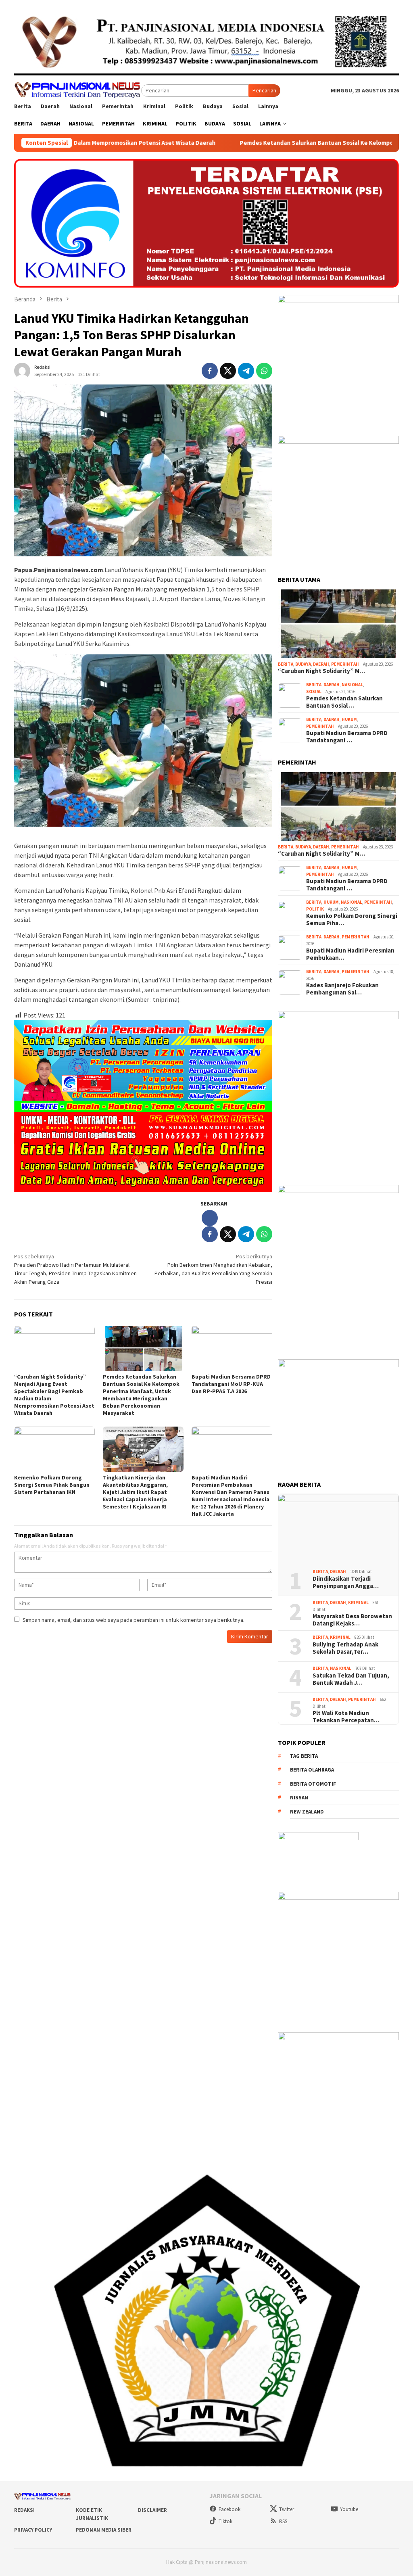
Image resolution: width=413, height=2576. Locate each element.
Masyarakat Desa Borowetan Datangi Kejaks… (352, 1620)
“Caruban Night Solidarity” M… (321, 671)
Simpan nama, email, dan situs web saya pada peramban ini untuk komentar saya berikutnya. (133, 1620)
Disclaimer (152, 2510)
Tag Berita (304, 1756)
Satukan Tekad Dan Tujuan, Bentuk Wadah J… (351, 1679)
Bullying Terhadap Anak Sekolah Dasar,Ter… (345, 1648)
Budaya (303, 664)
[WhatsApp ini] (264, 371)
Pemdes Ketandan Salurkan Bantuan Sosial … (344, 702)
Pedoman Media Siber (104, 2530)
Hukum (349, 719)
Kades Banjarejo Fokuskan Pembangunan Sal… (342, 989)
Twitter (287, 2509)
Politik (315, 909)
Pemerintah (345, 664)
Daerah (321, 664)
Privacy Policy (33, 2530)
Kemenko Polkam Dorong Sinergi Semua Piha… (352, 919)
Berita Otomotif (313, 1784)
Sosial (314, 692)
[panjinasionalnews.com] (78, 90)
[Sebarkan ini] (210, 371)
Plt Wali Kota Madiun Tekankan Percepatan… (346, 1717)
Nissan (299, 1798)
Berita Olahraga (312, 1770)
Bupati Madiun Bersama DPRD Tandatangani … (347, 737)
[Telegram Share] (246, 371)
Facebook (229, 2509)
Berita (286, 664)
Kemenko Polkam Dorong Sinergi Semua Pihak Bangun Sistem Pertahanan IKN (52, 1485)
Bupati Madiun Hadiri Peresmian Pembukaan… (350, 954)
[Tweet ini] (228, 371)
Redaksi (24, 2510)
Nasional (352, 685)
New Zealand (307, 1812)
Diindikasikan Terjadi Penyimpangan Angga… (346, 1582)
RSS (283, 2521)
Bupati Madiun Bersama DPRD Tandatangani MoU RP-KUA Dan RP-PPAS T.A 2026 (231, 1384)
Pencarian (264, 90)
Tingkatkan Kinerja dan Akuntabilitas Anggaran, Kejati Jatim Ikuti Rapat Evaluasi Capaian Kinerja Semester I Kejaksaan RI (135, 1492)
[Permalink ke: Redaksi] (22, 370)
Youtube (349, 2509)
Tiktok (225, 2521)
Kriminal (358, 1602)
